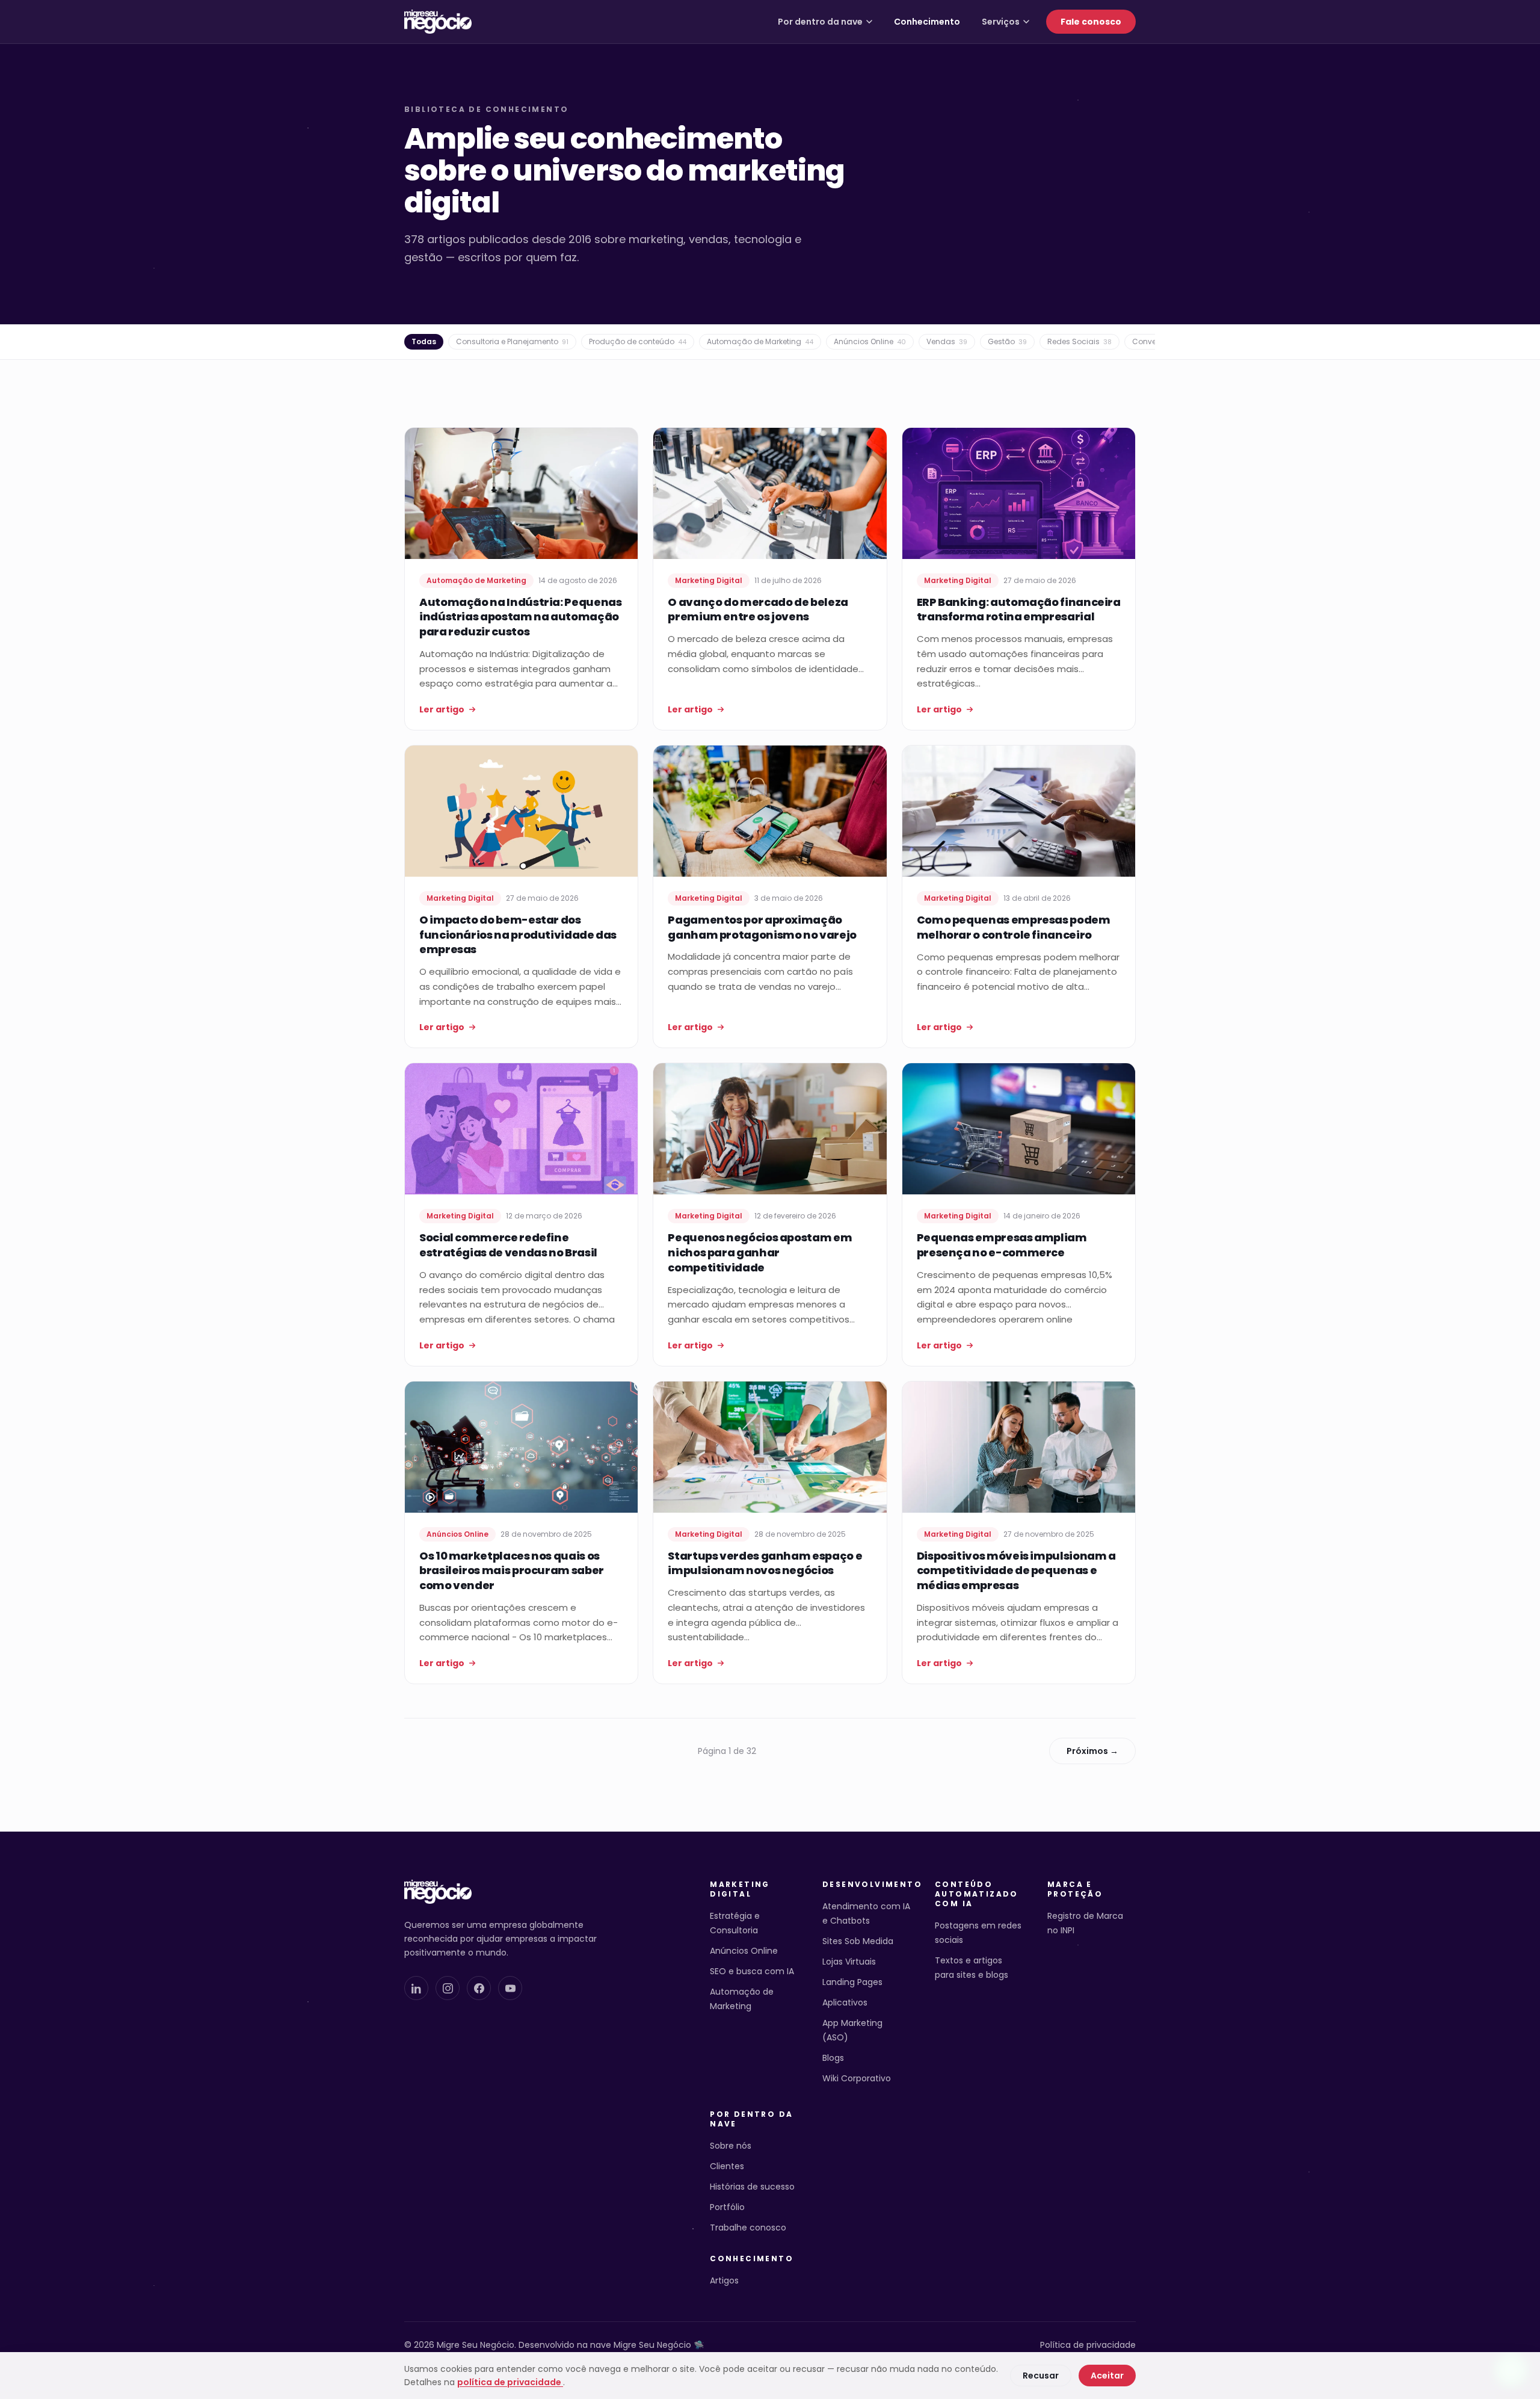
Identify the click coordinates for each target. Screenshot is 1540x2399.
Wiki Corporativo (857, 2078)
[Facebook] (479, 1988)
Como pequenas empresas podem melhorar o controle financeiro (1014, 927)
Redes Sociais (1080, 341)
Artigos (724, 2280)
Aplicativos (845, 2002)
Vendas (947, 341)
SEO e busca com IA (752, 1971)
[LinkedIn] (416, 1988)
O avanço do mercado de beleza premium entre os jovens (758, 610)
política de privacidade (510, 2382)
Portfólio (727, 2207)
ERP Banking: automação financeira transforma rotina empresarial (1019, 610)
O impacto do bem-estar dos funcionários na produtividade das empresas (518, 935)
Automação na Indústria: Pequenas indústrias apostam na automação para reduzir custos (520, 617)
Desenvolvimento (867, 1885)
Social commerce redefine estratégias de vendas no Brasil (508, 1245)
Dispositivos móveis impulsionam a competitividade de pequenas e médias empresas (1016, 1571)
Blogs (833, 2058)
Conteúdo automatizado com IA (977, 1894)
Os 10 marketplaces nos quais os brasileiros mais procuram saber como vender (512, 1571)
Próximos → (1092, 1751)
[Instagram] (448, 1988)
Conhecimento (927, 22)
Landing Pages (852, 1982)
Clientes (727, 2166)
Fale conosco (1091, 22)
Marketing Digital (740, 1889)
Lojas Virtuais (849, 1962)
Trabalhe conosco (748, 2228)
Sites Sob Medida (858, 1941)
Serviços (1001, 22)
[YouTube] (510, 1988)
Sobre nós (731, 2146)
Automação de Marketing (760, 341)
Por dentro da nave (820, 22)
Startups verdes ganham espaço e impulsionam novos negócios (765, 1563)
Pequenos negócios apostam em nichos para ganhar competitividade (760, 1252)
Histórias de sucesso (752, 2187)
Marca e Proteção (1075, 1889)
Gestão (1007, 341)
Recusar (1041, 2376)
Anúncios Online (870, 341)
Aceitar (1107, 2376)
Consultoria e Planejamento (512, 341)
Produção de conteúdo (638, 341)
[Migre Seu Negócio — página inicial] (438, 22)
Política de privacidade (1088, 2345)
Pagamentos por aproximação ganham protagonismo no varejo (762, 927)
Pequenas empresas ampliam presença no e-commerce (1002, 1245)
